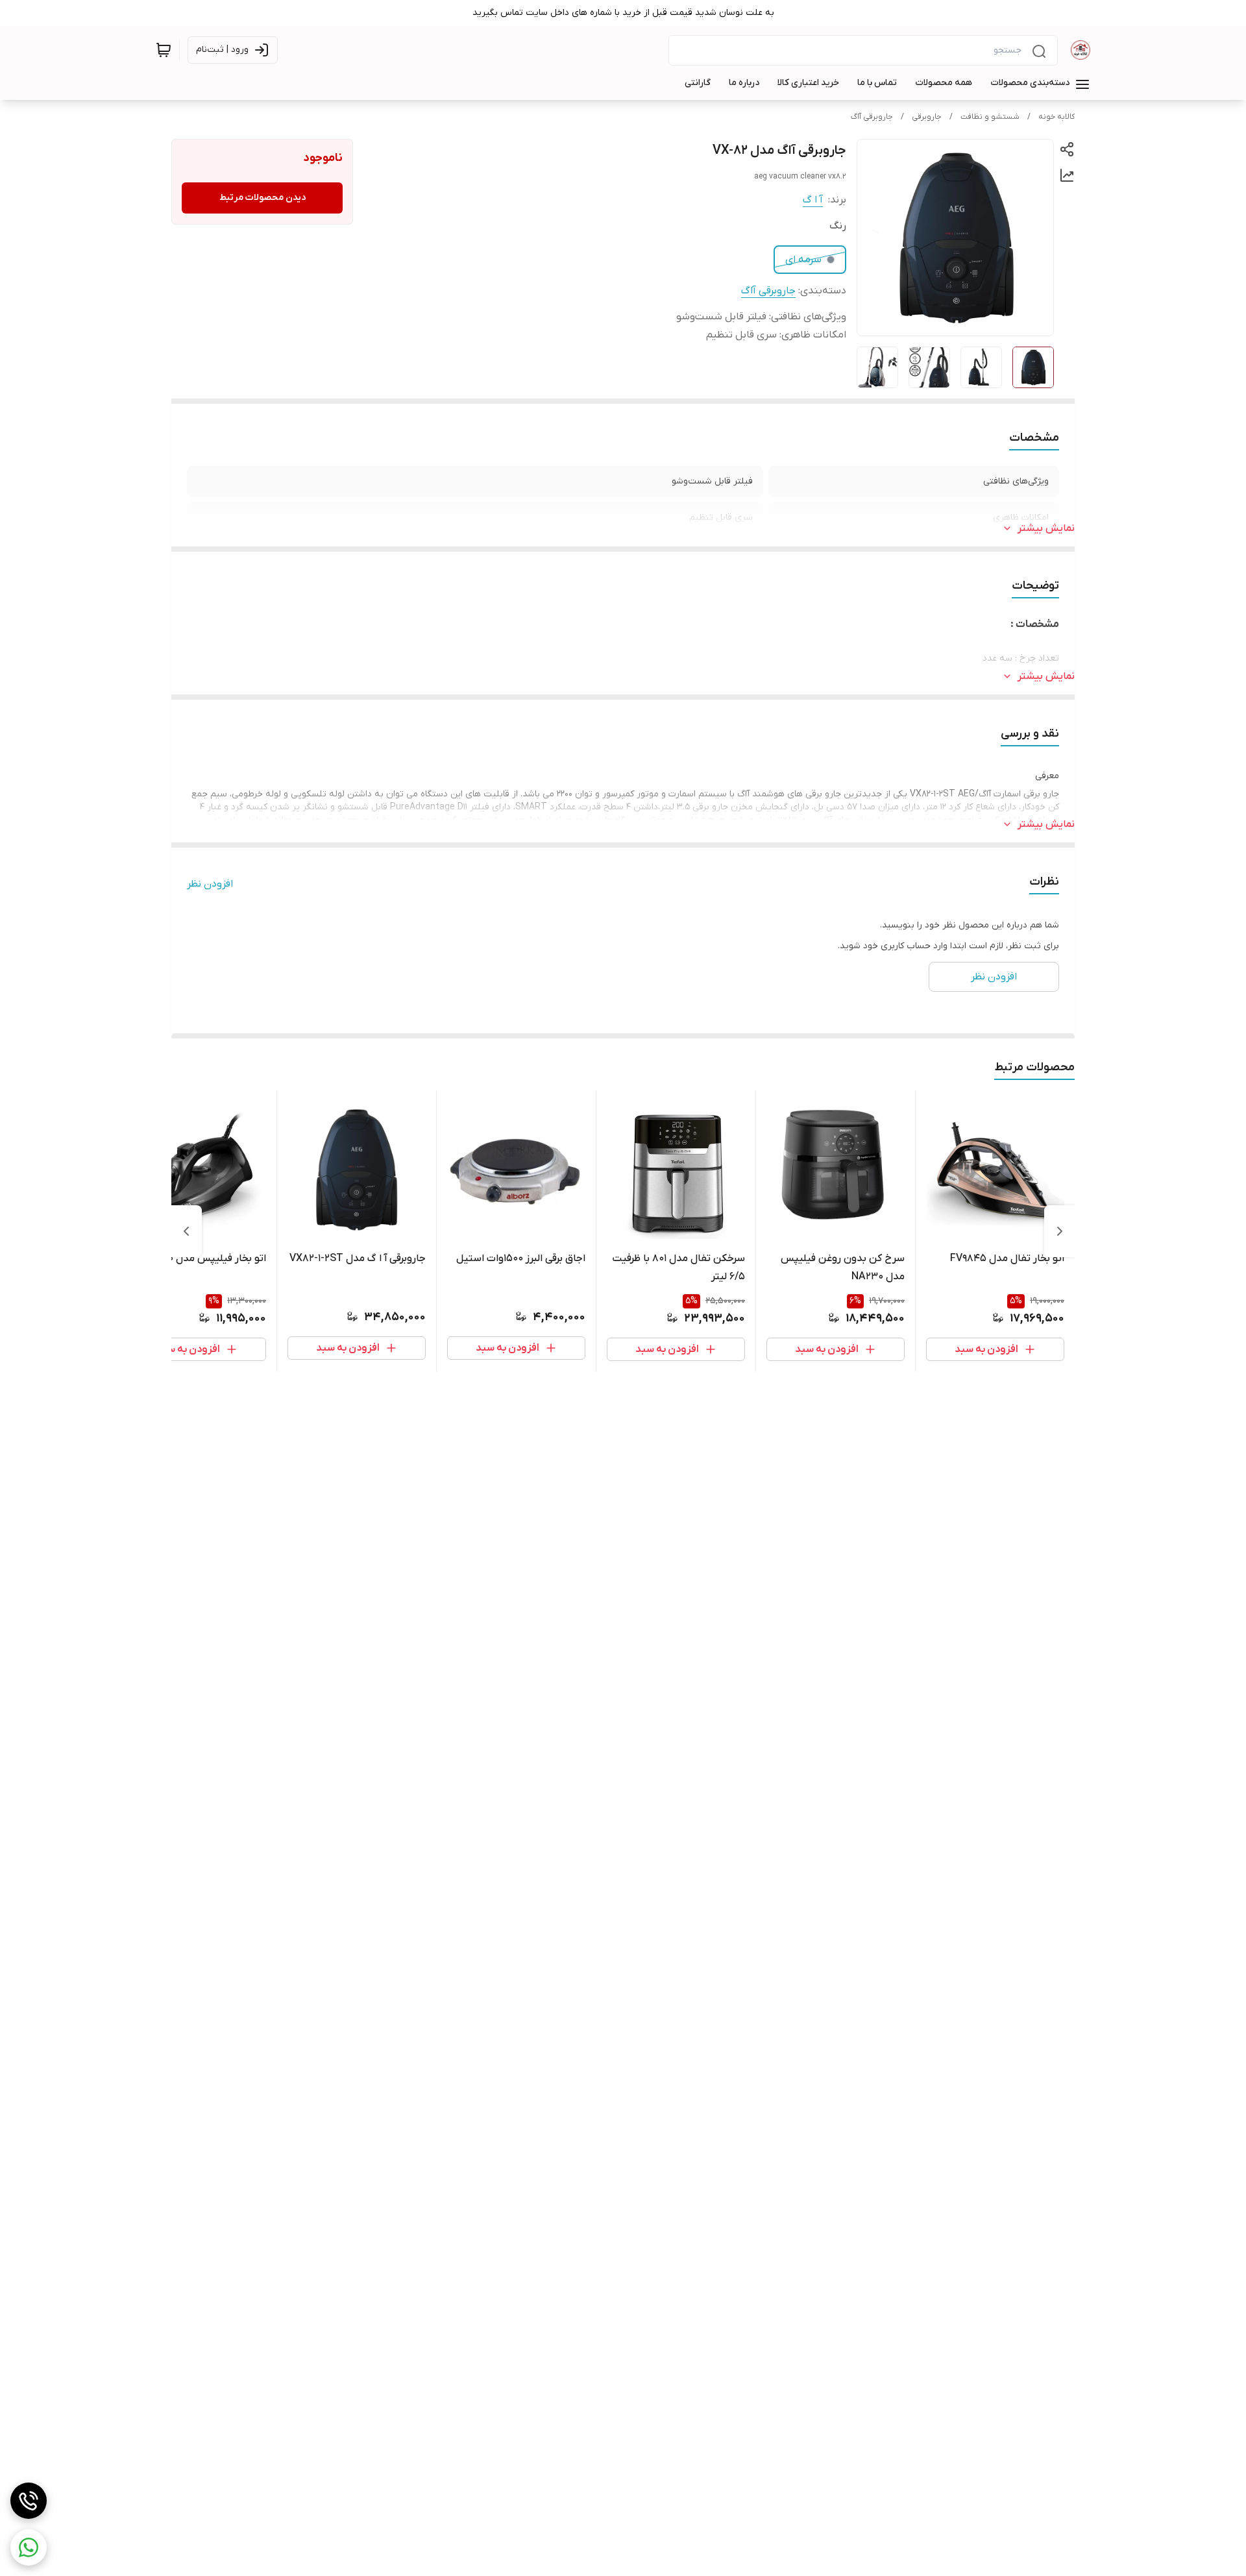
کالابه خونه (1057, 117)
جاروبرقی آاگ (872, 117)
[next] (186, 1231)
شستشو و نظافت (990, 117)
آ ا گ (813, 200)
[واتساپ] (29, 2547)
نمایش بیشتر (1046, 528)
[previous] (1060, 1231)
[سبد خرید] (164, 50)
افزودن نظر (210, 884)
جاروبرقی (927, 117)
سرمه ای (803, 260)
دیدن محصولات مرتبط (263, 198)
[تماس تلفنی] (29, 2501)
